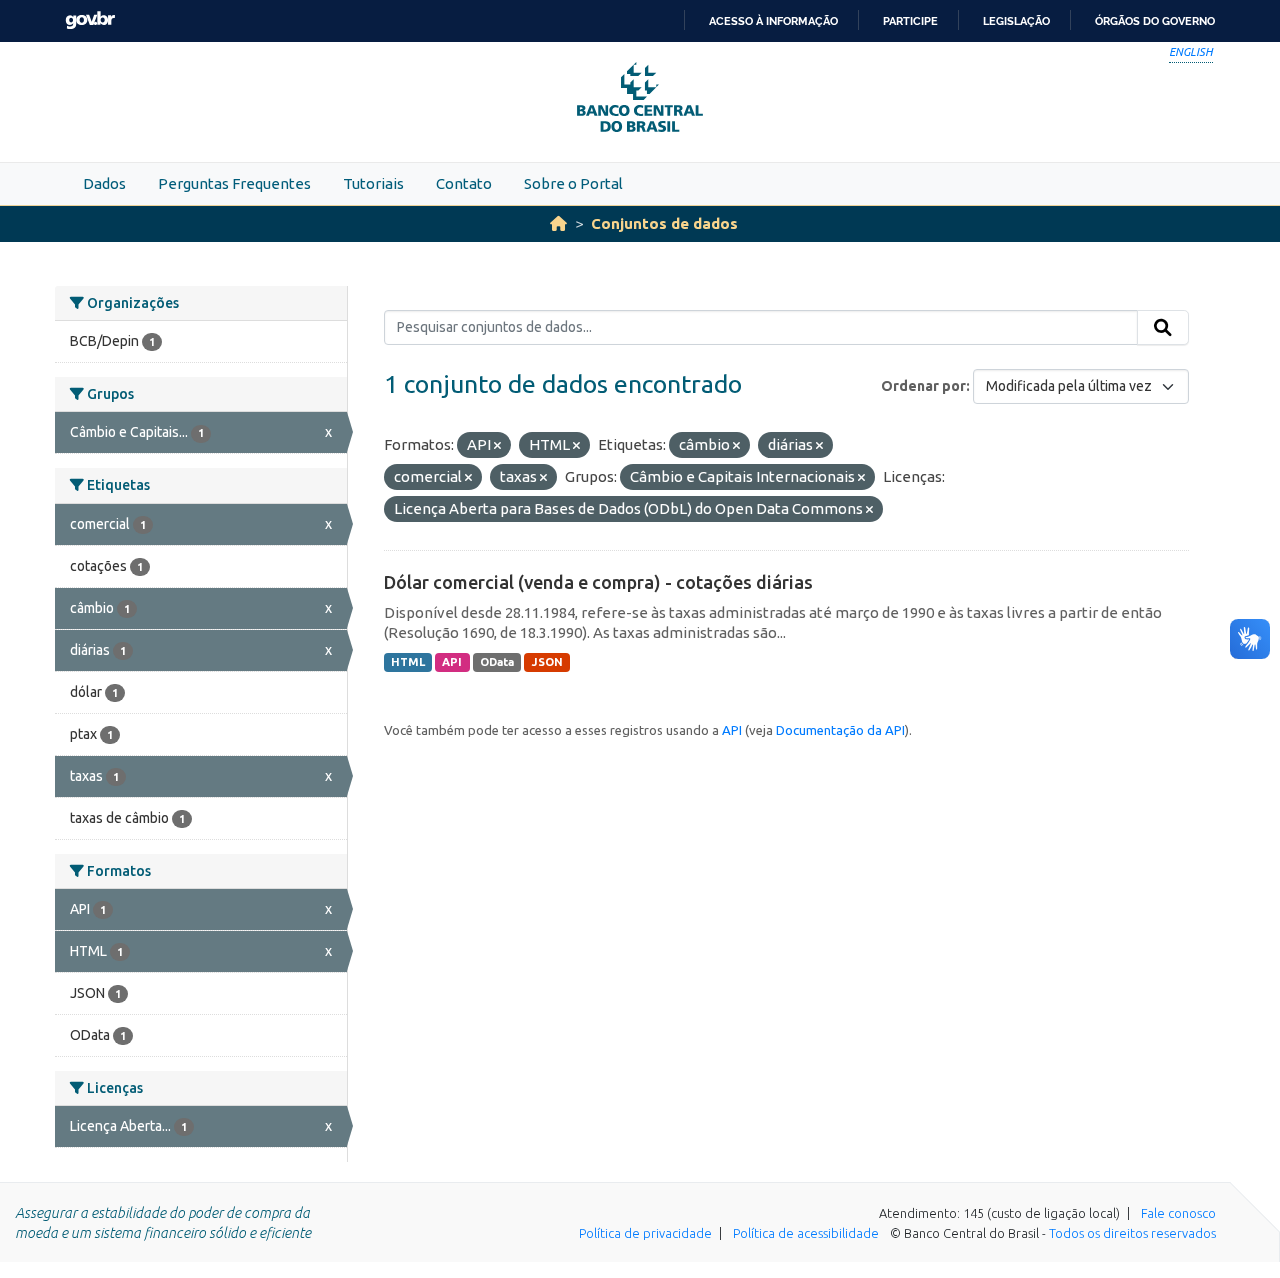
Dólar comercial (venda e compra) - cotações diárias (598, 582)
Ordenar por (923, 386)
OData (497, 662)
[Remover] (497, 446)
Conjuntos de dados (664, 223)
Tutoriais (373, 183)
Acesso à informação (773, 21)
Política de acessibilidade (806, 1233)
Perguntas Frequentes (234, 183)
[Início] (558, 223)
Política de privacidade (645, 1233)
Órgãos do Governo (1155, 21)
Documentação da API (840, 730)
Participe (910, 21)
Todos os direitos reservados (1132, 1233)
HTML (408, 662)
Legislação (1016, 21)
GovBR (90, 20)
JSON (547, 662)
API (452, 662)
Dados (104, 183)
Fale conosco (1178, 1213)
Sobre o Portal (573, 183)
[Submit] (1163, 328)
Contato (464, 183)
